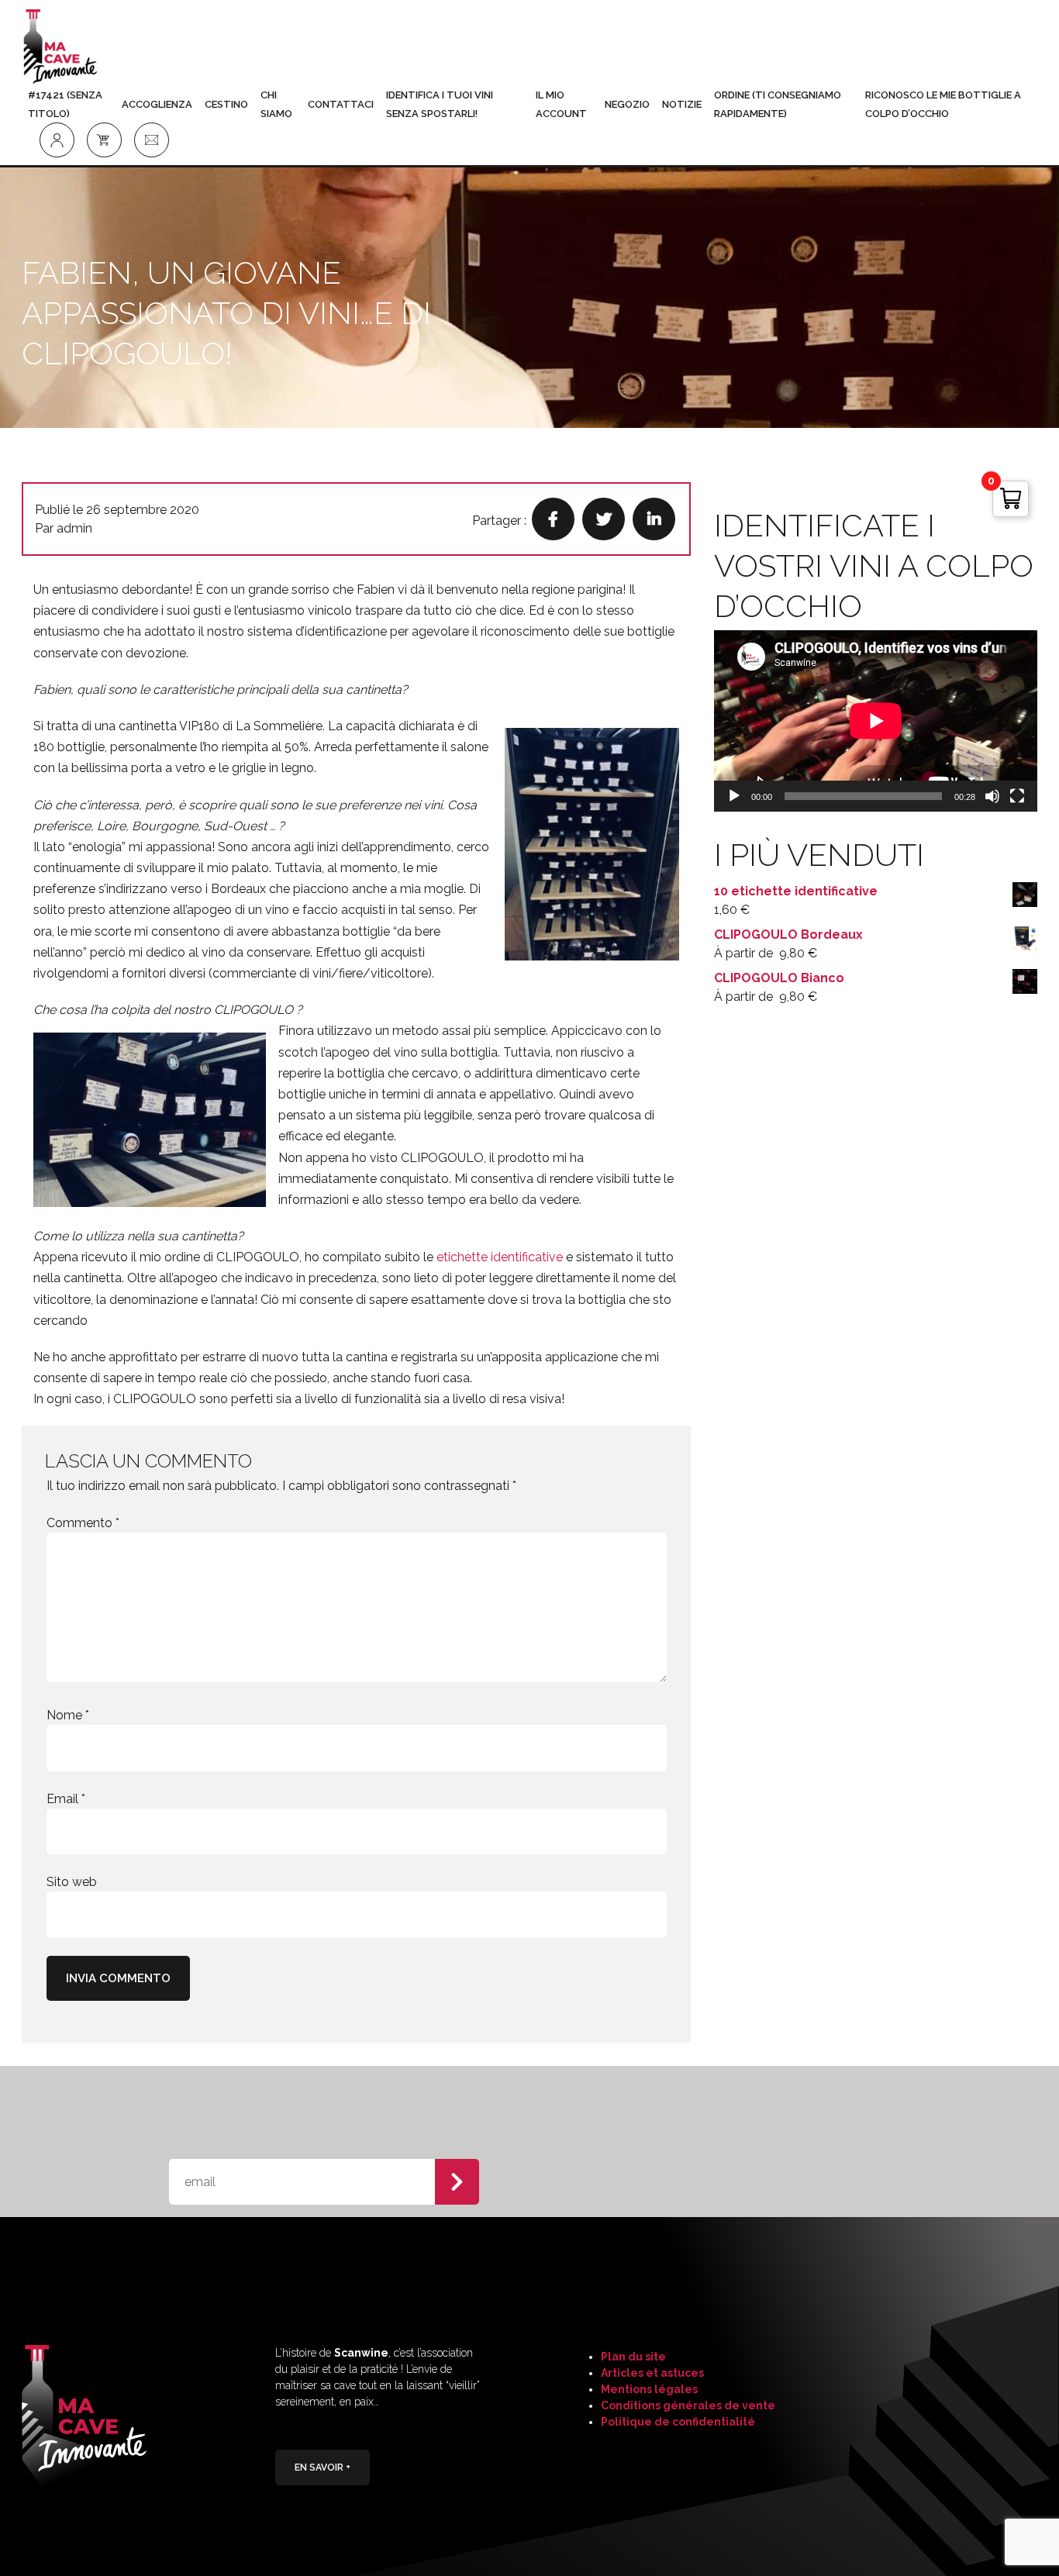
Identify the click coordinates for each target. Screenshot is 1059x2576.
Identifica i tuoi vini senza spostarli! (440, 104)
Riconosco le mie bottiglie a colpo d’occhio (943, 104)
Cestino (226, 104)
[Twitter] (604, 519)
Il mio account (561, 104)
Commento (83, 1523)
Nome (68, 1715)
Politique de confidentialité (678, 2422)
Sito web (72, 1882)
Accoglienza (157, 104)
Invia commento (118, 1978)
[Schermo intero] (1017, 796)
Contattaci (341, 104)
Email (66, 1799)
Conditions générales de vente (688, 2405)
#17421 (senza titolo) (65, 104)
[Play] (734, 796)
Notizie (682, 104)
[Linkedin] (654, 519)
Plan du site (633, 2357)
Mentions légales (649, 2389)
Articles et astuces (652, 2373)
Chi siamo (276, 104)
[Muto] (992, 796)
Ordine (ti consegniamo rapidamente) (778, 104)
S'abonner (457, 2182)
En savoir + (323, 2467)
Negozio (627, 104)
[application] (876, 721)
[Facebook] (553, 519)
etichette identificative (500, 1257)
